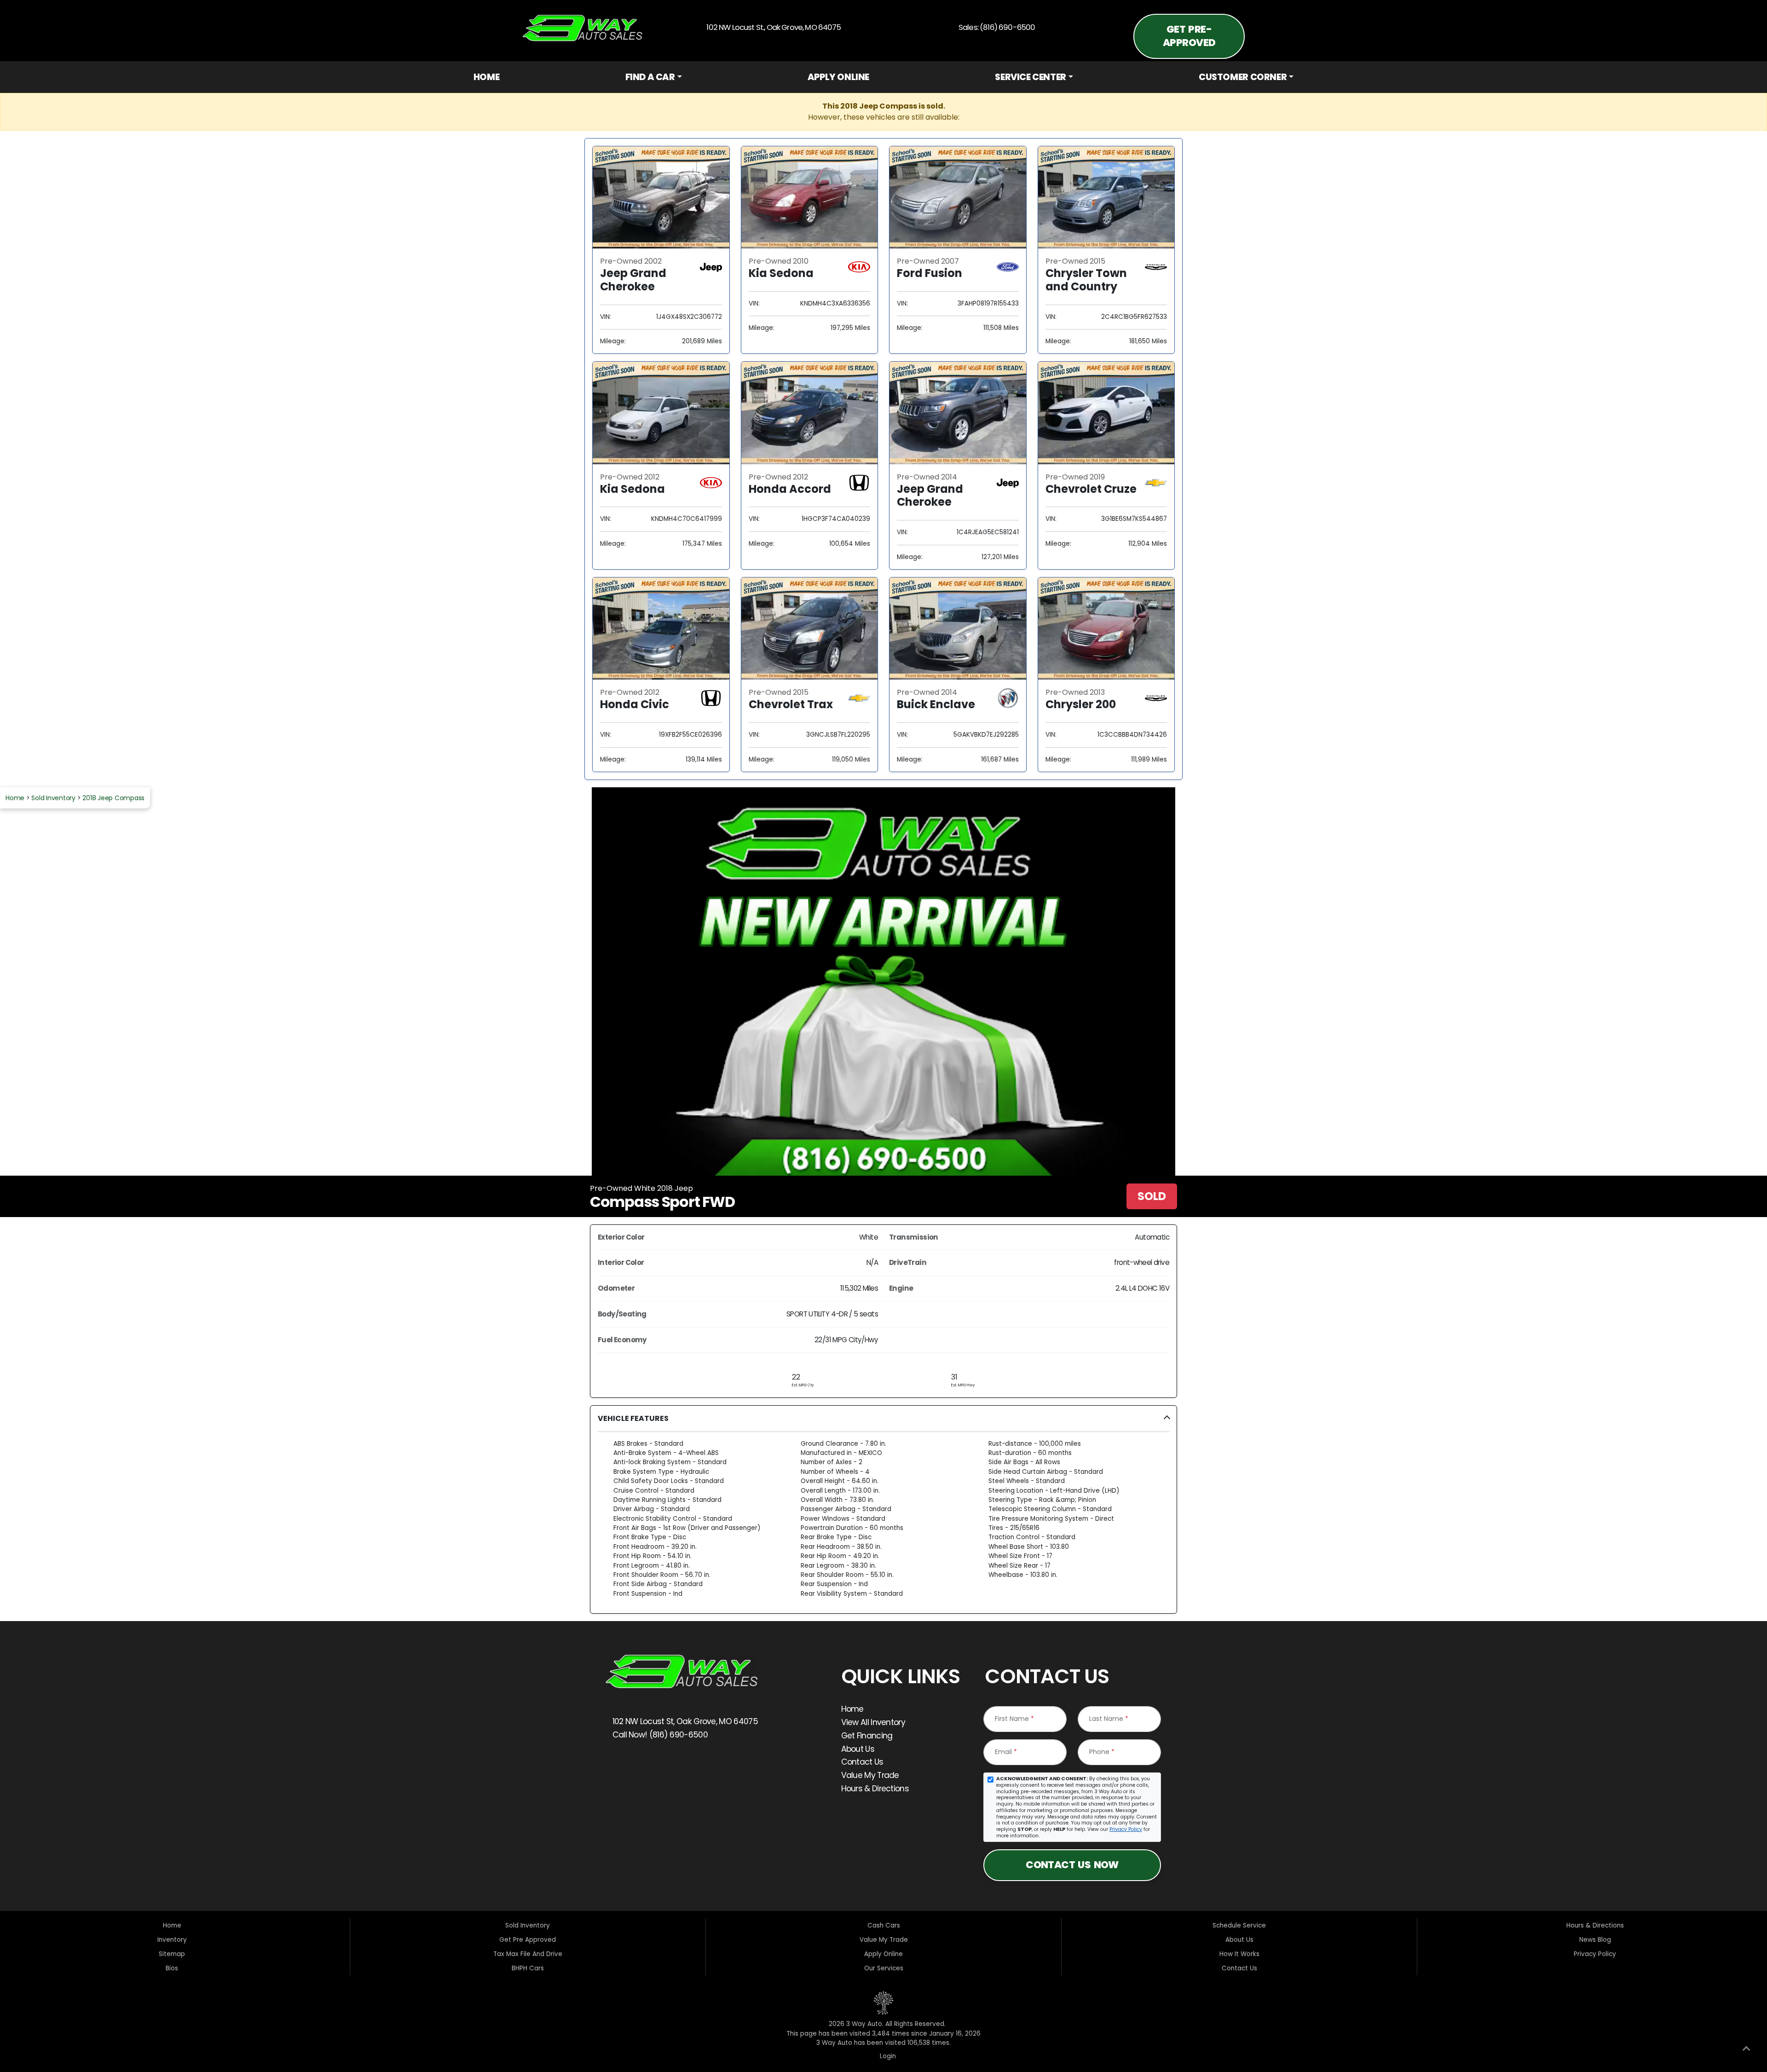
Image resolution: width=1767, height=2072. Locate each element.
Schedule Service (1239, 1925)
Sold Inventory (53, 798)
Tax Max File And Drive (528, 1954)
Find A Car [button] (650, 77)
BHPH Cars (528, 1968)
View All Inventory (873, 1722)
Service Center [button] (1031, 77)
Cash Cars (884, 1925)
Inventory (172, 1940)
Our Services (884, 1968)
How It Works (1239, 1954)
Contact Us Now (1072, 1865)
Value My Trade (870, 1775)
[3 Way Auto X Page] (645, 1767)
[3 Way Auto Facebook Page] (618, 1767)
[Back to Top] (1746, 2050)
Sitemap (172, 1954)
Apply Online (838, 77)
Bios (172, 1968)
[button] (883, 1510)
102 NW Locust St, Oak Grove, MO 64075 (684, 1721)
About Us (858, 1749)
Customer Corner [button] (1243, 77)
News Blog (1595, 1940)
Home (486, 77)
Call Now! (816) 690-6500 (659, 1735)
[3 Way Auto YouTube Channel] (671, 1767)
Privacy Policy (1126, 1829)
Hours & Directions (875, 1789)
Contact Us (862, 1762)
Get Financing (867, 1736)
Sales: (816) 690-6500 (995, 27)
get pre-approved (1189, 36)
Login (886, 2056)
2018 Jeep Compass (113, 798)
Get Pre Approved (528, 1940)
